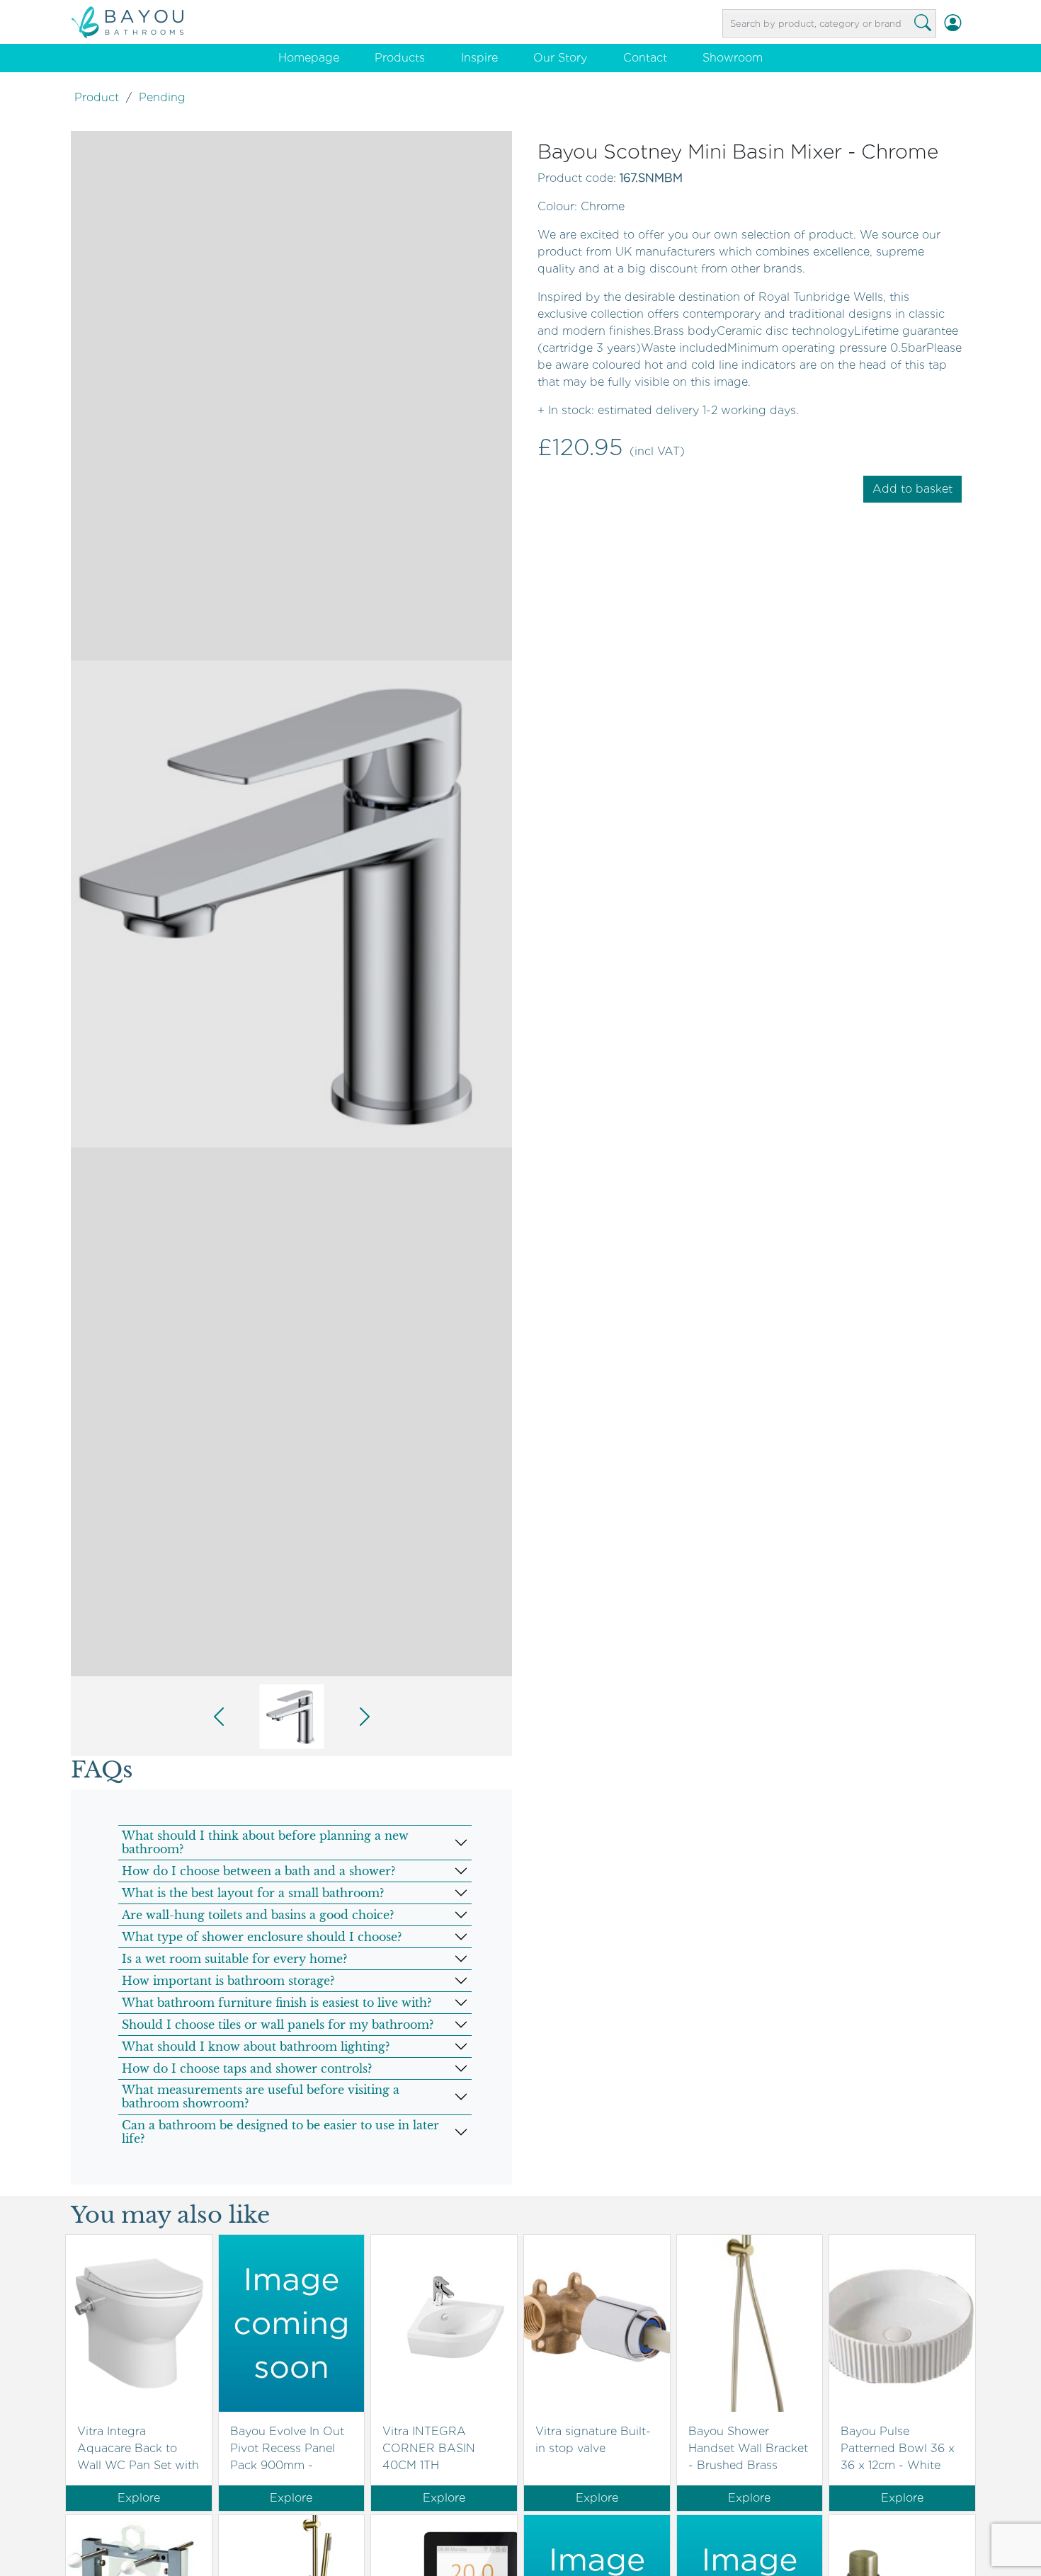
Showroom (733, 58)
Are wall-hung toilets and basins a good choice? (258, 1915)
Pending (162, 97)
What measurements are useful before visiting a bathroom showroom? (261, 2096)
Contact (645, 58)
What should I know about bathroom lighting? (256, 2047)
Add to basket (912, 489)
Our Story (560, 58)
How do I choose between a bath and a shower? (258, 1871)
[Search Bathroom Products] (923, 23)
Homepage (309, 58)
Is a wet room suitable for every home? (234, 1959)
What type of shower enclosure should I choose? (262, 1937)
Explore (139, 2498)
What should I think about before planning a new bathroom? (265, 1842)
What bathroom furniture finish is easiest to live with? (277, 2003)
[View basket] (969, 23)
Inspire (479, 58)
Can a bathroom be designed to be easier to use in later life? (280, 2132)
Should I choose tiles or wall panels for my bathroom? (278, 2025)
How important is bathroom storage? (228, 1981)
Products (400, 58)
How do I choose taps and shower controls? (247, 2068)
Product (97, 97)
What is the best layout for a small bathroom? (253, 1893)
